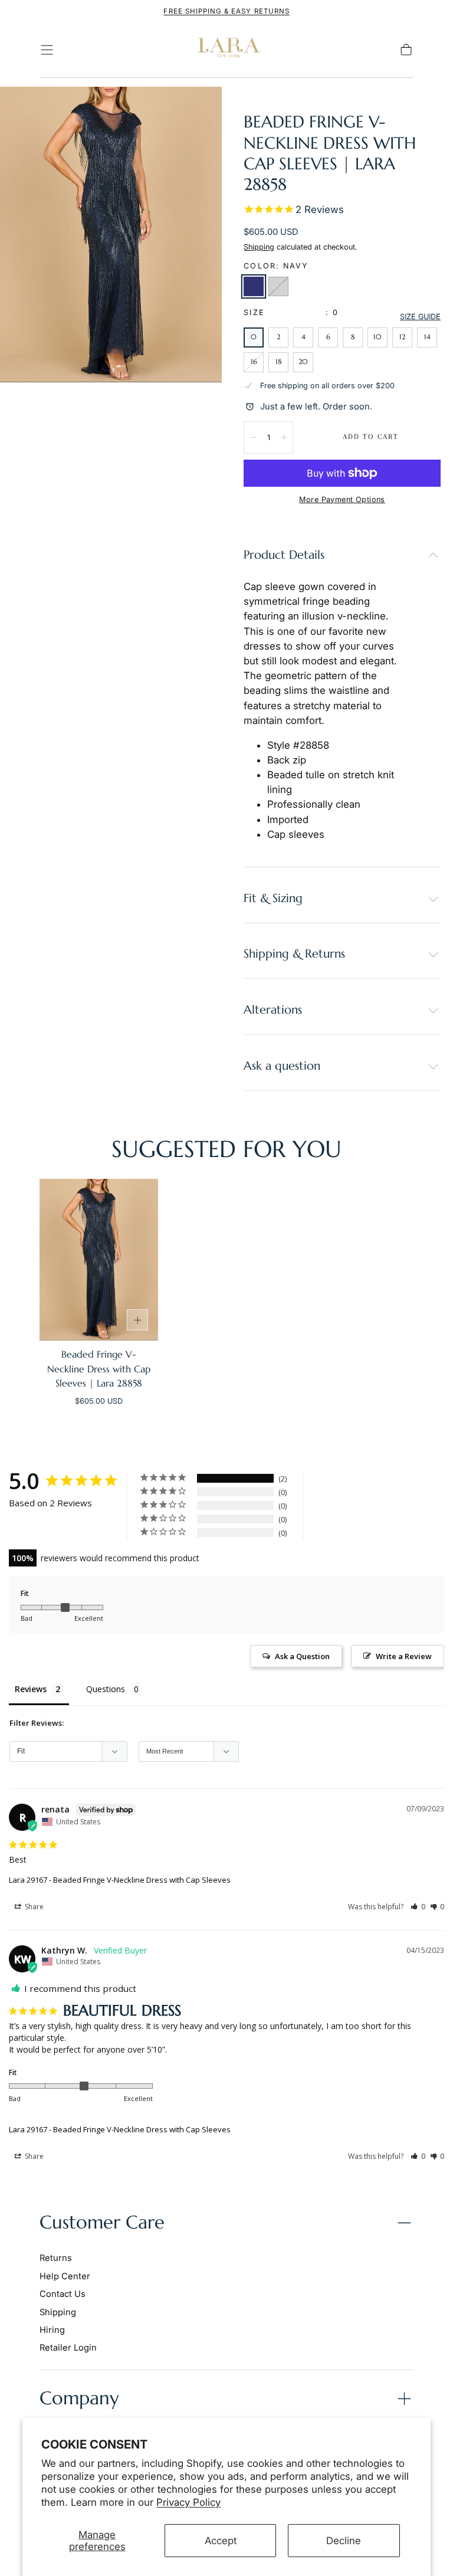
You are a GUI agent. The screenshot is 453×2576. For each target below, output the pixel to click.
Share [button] (33, 1907)
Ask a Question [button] (302, 1656)
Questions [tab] (106, 1689)
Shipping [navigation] (58, 2312)
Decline (344, 2541)
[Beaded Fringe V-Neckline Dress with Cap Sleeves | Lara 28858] (99, 1260)
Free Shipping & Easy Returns (226, 11)
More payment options (342, 499)
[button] (47, 50)
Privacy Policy (188, 2502)
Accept (221, 2541)
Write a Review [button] (404, 1656)
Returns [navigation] (56, 2258)
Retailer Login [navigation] (68, 2348)
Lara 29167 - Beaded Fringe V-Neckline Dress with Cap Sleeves (120, 1880)
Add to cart (371, 437)
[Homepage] (226, 50)
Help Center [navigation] (65, 2276)
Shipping (259, 247)
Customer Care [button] (102, 2222)
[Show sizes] (137, 1320)
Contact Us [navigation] (63, 2294)
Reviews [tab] (31, 1689)
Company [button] (79, 2398)
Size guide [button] (420, 317)
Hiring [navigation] (52, 2330)
